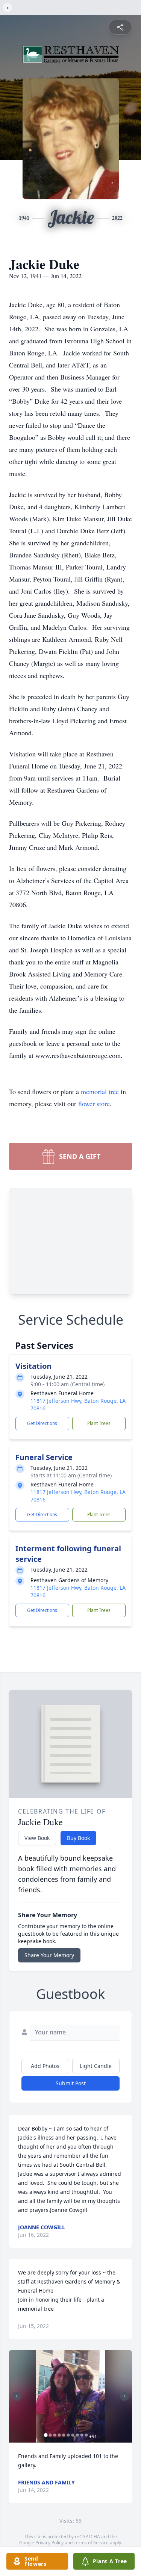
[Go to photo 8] (77, 2435)
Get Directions (42, 1423)
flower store (94, 1104)
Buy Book (78, 1838)
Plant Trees (99, 1423)
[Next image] (124, 2396)
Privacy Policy (49, 2543)
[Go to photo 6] (68, 2435)
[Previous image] (17, 2396)
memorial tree (100, 1091)
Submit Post (71, 2083)
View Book (37, 1838)
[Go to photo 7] (73, 2435)
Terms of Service (91, 2543)
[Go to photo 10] (86, 2435)
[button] (71, 2396)
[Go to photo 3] (55, 2435)
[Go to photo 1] (45, 2435)
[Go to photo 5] (64, 2435)
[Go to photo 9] (82, 2435)
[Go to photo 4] (59, 2435)
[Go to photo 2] (50, 2435)
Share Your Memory (49, 1955)
